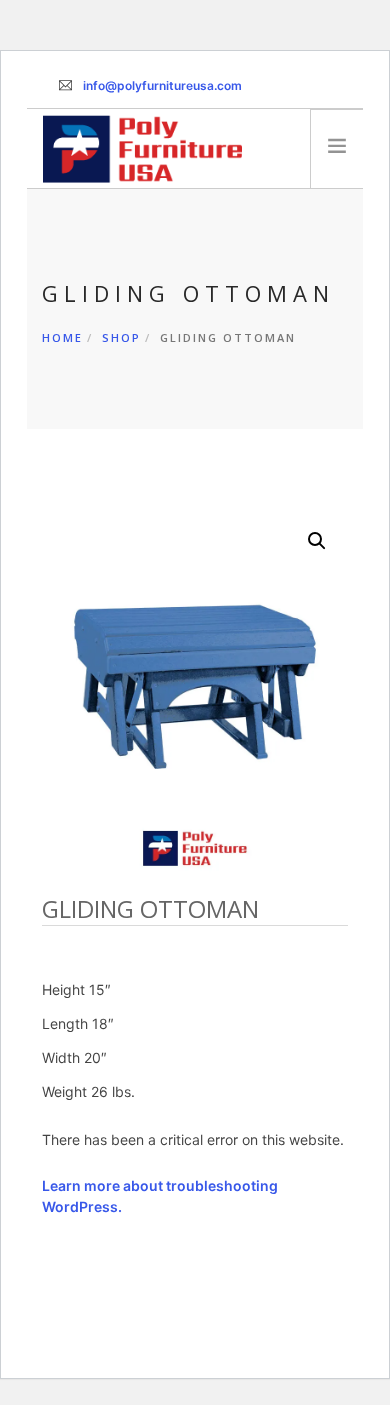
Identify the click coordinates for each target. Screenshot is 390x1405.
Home (62, 337)
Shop (121, 337)
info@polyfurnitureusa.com (162, 85)
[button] (317, 541)
